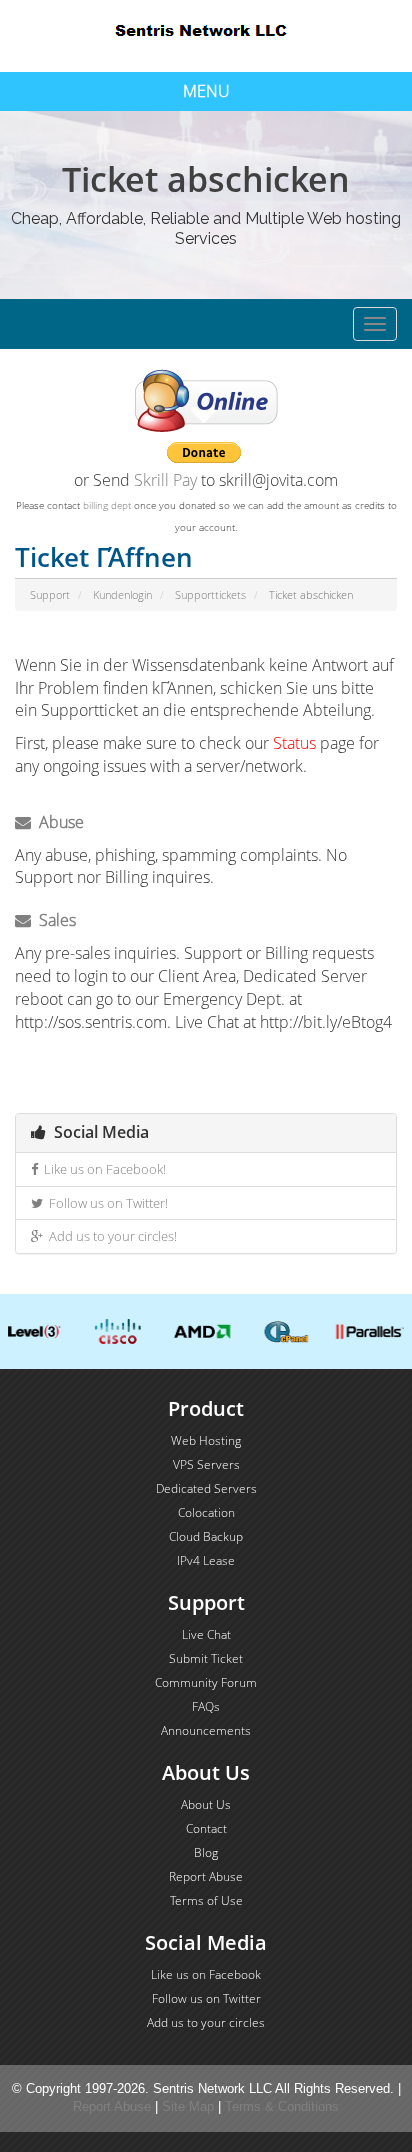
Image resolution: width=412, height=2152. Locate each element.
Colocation (206, 1512)
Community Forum (206, 1682)
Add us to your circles (206, 2022)
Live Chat (206, 1634)
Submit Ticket (206, 1658)
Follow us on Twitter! (105, 1203)
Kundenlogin (122, 594)
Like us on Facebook (206, 1974)
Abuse (57, 822)
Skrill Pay (165, 480)
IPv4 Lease (206, 1560)
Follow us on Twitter (206, 1998)
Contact (206, 1828)
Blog (206, 1852)
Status (294, 743)
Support (50, 594)
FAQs (206, 1706)
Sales (53, 920)
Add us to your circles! (110, 1236)
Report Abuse (206, 1876)
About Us (206, 1804)
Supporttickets (210, 594)
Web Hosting (206, 1440)
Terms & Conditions (282, 2106)
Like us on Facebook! (102, 1169)
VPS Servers (206, 1464)
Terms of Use (206, 1900)
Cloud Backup (206, 1536)
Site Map (188, 2106)
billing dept (107, 505)
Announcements (206, 1730)
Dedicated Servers (206, 1488)
